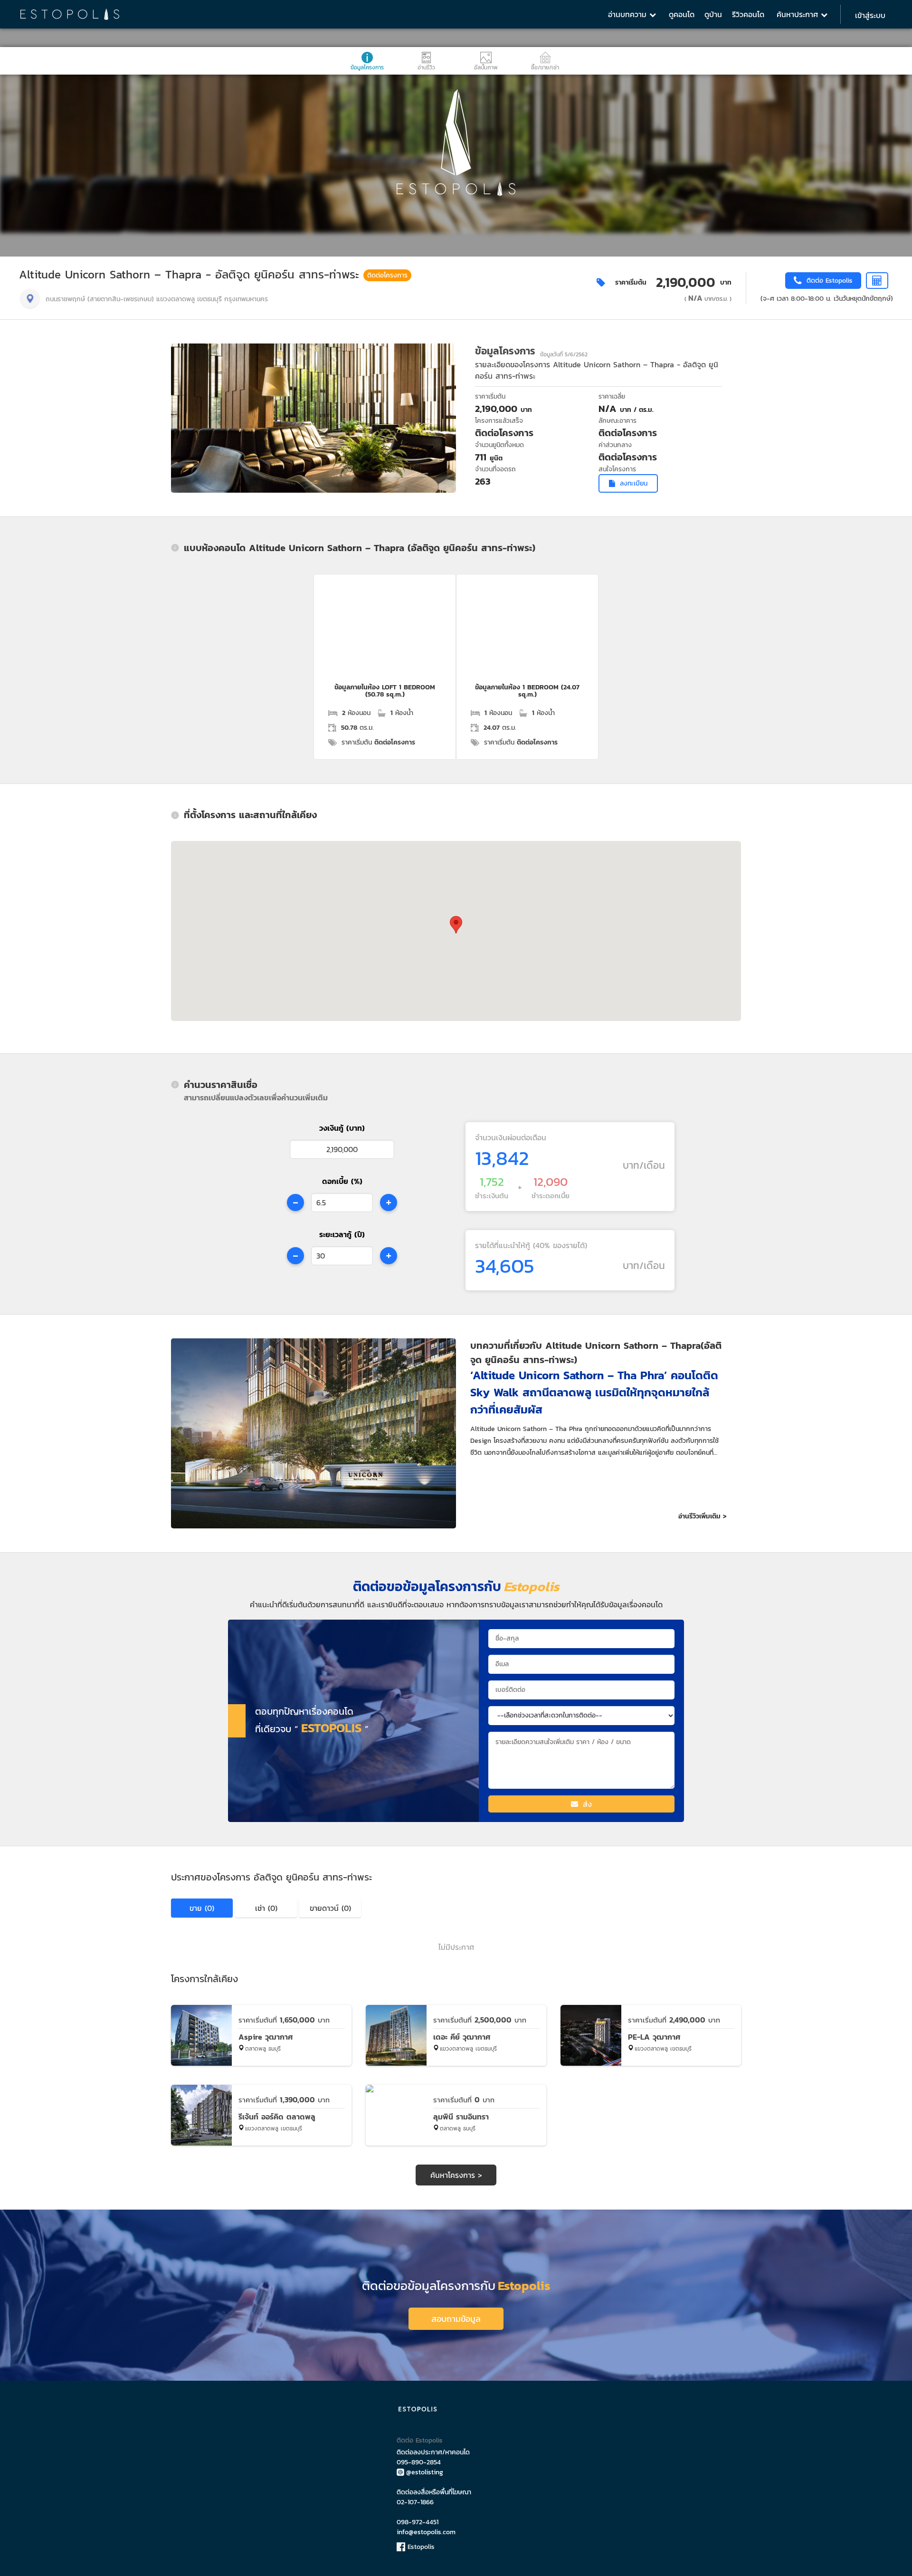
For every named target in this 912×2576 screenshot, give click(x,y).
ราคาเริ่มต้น (631, 282)
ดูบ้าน (713, 14)
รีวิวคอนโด (748, 14)
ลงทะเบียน (634, 483)
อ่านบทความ (629, 14)
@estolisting (425, 2472)
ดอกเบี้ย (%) (342, 1181)
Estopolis (420, 2547)
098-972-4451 (418, 2522)
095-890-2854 (419, 2462)
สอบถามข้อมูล (456, 2319)
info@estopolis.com (426, 2532)
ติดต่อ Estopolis (420, 2440)
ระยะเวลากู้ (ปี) (342, 1234)
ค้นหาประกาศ (799, 14)
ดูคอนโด (682, 14)
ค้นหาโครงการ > (456, 2175)
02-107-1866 (415, 2502)
